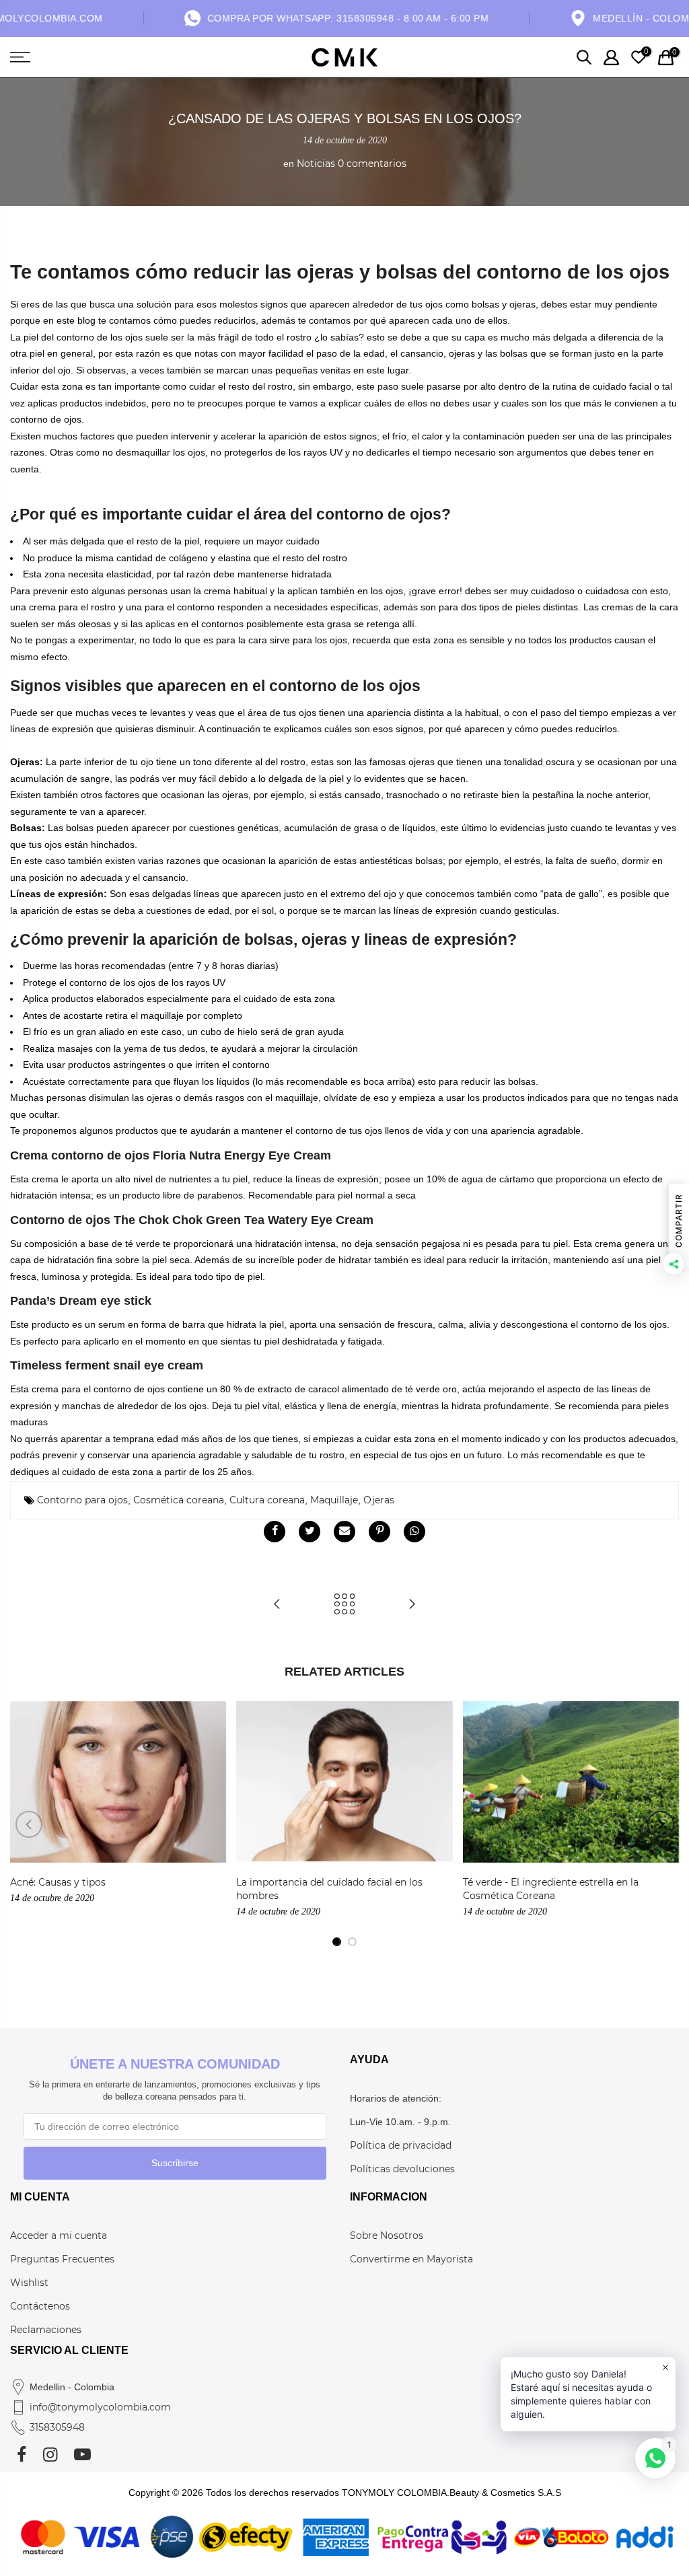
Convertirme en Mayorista (411, 2259)
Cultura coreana (267, 1500)
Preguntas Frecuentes (62, 2259)
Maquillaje (334, 1500)
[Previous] (29, 1824)
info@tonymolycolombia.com (100, 2407)
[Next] (661, 1824)
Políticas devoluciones (402, 2169)
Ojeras (379, 1500)
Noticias (316, 164)
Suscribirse (175, 2163)
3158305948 (57, 2427)
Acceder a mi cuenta (59, 2235)
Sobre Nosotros (387, 2235)
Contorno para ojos (82, 1500)
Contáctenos (40, 2306)
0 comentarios (372, 164)
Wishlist (29, 2283)
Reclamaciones (46, 2330)
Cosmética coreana (179, 1500)
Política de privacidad (401, 2145)
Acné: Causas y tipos (58, 1882)
